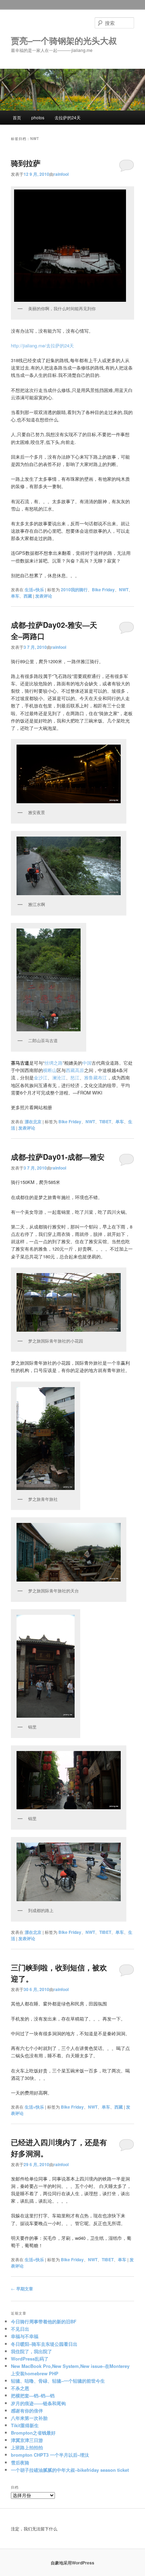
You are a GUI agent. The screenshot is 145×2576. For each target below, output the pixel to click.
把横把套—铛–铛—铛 (33, 2395)
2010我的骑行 (74, 590)
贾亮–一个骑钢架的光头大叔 (64, 40)
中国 (87, 1063)
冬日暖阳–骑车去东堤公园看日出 (44, 2344)
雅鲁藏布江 (96, 1077)
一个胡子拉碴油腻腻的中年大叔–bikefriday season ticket (70, 2470)
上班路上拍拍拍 (27, 2447)
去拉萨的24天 (68, 117)
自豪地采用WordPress (72, 2563)
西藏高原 (75, 1070)
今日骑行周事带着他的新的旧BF (44, 2321)
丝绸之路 (53, 1063)
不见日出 (20, 2329)
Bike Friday (103, 590)
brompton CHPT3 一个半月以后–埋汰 (50, 2455)
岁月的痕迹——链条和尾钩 (38, 2403)
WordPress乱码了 (30, 2359)
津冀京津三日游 (28, 2440)
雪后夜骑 (20, 2462)
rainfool (61, 174)
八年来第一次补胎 (29, 2418)
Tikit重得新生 (25, 2425)
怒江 (75, 1077)
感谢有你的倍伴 (27, 2411)
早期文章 (22, 2289)
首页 (17, 117)
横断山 (50, 1070)
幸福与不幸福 (25, 2336)
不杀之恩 (20, 2388)
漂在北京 (33, 1121)
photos (38, 117)
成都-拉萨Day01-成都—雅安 (58, 1157)
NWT (124, 590)
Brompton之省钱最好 (33, 2433)
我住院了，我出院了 (31, 2351)
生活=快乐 (34, 590)
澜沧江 (59, 1077)
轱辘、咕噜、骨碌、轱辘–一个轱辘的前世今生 (58, 2381)
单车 (15, 596)
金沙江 (41, 1077)
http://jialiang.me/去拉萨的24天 (42, 345)
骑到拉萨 (26, 163)
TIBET (105, 1121)
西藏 (28, 596)
